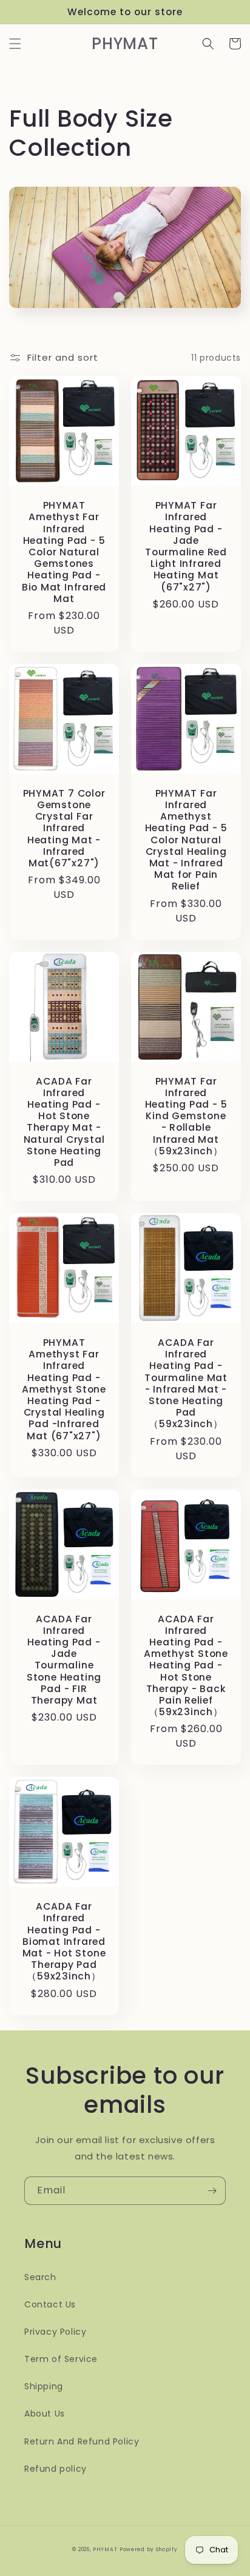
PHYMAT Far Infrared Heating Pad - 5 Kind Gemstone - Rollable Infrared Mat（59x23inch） (186, 1116)
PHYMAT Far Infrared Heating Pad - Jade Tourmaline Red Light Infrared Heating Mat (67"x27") (186, 546)
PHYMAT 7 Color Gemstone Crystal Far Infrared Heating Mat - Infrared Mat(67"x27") (64, 828)
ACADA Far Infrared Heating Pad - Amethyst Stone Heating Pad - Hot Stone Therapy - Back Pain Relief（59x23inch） (186, 1666)
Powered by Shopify (149, 2549)
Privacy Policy (55, 2332)
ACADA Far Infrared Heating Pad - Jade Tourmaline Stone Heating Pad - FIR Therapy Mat (64, 1660)
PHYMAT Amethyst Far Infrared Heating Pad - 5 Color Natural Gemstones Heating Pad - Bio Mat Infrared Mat (64, 552)
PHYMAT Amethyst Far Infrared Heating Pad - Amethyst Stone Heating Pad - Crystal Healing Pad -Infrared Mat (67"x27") (64, 1389)
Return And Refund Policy (82, 2441)
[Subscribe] (212, 2191)
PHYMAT (105, 2549)
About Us (45, 2414)
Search (40, 2277)
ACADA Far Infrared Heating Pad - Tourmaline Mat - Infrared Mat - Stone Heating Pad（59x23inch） (186, 1383)
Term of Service (61, 2359)
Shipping (44, 2386)
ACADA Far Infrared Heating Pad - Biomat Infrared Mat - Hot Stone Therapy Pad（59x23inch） (64, 1941)
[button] (15, 44)
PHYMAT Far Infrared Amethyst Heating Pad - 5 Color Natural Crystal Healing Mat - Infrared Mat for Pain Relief (186, 840)
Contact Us (50, 2304)
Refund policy (56, 2469)
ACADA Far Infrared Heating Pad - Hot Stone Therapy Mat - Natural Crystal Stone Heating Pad (64, 1122)
